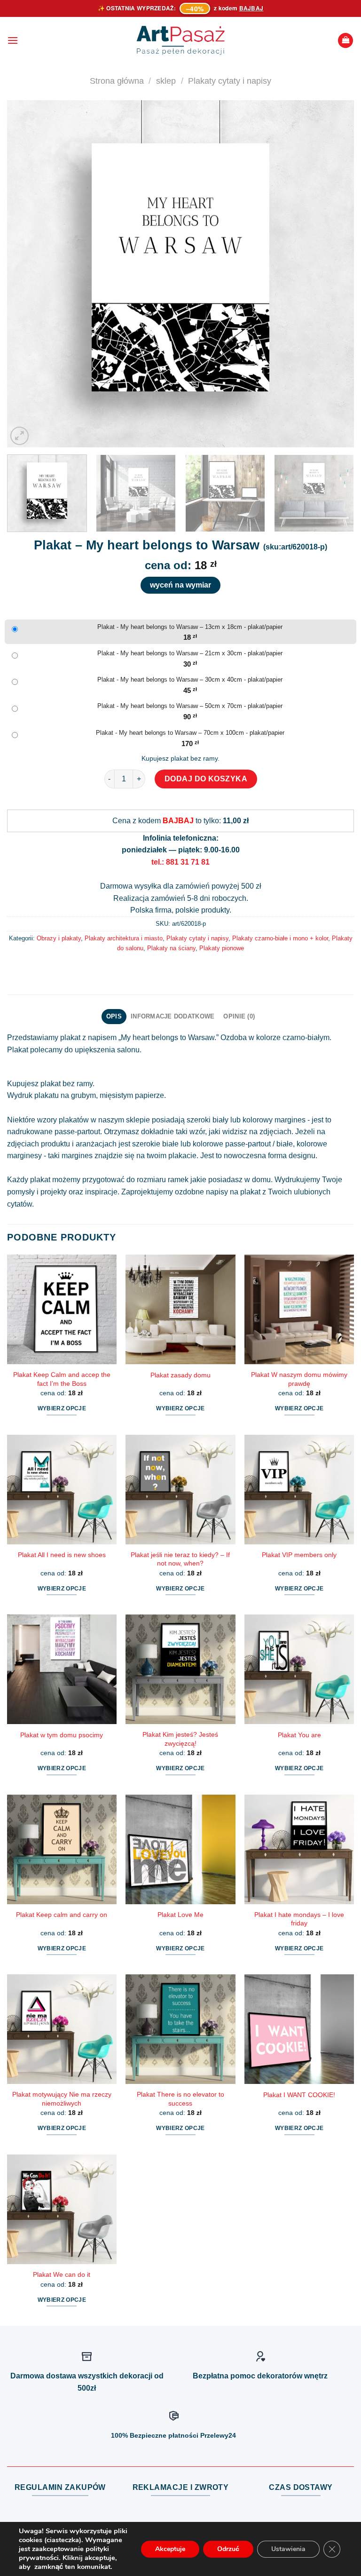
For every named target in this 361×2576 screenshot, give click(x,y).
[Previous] (26, 274)
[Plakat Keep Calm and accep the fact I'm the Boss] (62, 1309)
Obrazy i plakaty (59, 938)
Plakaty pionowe (222, 948)
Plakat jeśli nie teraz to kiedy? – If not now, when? (180, 1559)
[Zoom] (20, 436)
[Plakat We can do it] (62, 2209)
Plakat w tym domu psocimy (62, 1735)
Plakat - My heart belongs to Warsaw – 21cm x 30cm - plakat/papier (190, 653)
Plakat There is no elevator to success (180, 2099)
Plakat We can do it (62, 2274)
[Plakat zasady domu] (180, 1309)
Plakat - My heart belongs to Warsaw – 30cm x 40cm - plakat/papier (190, 680)
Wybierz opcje (62, 1408)
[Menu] (13, 40)
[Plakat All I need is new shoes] (62, 1490)
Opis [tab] (114, 1016)
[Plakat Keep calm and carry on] (62, 1849)
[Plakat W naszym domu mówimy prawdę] (299, 1309)
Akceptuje (170, 2549)
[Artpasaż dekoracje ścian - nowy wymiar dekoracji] (181, 40)
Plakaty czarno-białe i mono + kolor (280, 938)
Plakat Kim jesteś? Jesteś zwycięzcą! (180, 1739)
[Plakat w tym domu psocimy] (62, 1669)
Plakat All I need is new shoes (62, 1555)
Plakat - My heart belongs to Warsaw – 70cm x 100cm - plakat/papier (190, 733)
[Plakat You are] (299, 1669)
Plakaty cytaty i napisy (230, 81)
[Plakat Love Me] (180, 1849)
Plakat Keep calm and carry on (62, 1915)
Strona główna (117, 81)
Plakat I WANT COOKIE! (299, 2095)
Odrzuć (228, 2549)
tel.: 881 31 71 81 (180, 862)
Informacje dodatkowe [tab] (173, 1016)
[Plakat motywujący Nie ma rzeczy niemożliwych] (62, 2029)
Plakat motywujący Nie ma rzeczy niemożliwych (62, 2099)
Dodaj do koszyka (206, 779)
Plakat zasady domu (180, 1375)
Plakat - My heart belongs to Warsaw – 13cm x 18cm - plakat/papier (190, 627)
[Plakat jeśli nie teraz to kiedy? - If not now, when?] (180, 1490)
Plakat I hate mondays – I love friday (299, 1919)
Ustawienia (288, 2549)
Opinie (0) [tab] (239, 1016)
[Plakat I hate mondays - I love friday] (299, 1849)
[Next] (335, 274)
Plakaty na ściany (171, 948)
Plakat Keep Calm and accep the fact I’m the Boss (62, 1379)
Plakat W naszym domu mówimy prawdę (299, 1379)
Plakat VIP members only (299, 1555)
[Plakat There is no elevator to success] (180, 2029)
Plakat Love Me (180, 1915)
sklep (166, 81)
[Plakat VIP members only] (299, 1490)
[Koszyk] (345, 41)
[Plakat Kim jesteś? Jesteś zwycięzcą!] (180, 1669)
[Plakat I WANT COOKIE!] (299, 2029)
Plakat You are (299, 1735)
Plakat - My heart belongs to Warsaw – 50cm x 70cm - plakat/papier (190, 706)
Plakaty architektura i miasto (124, 938)
